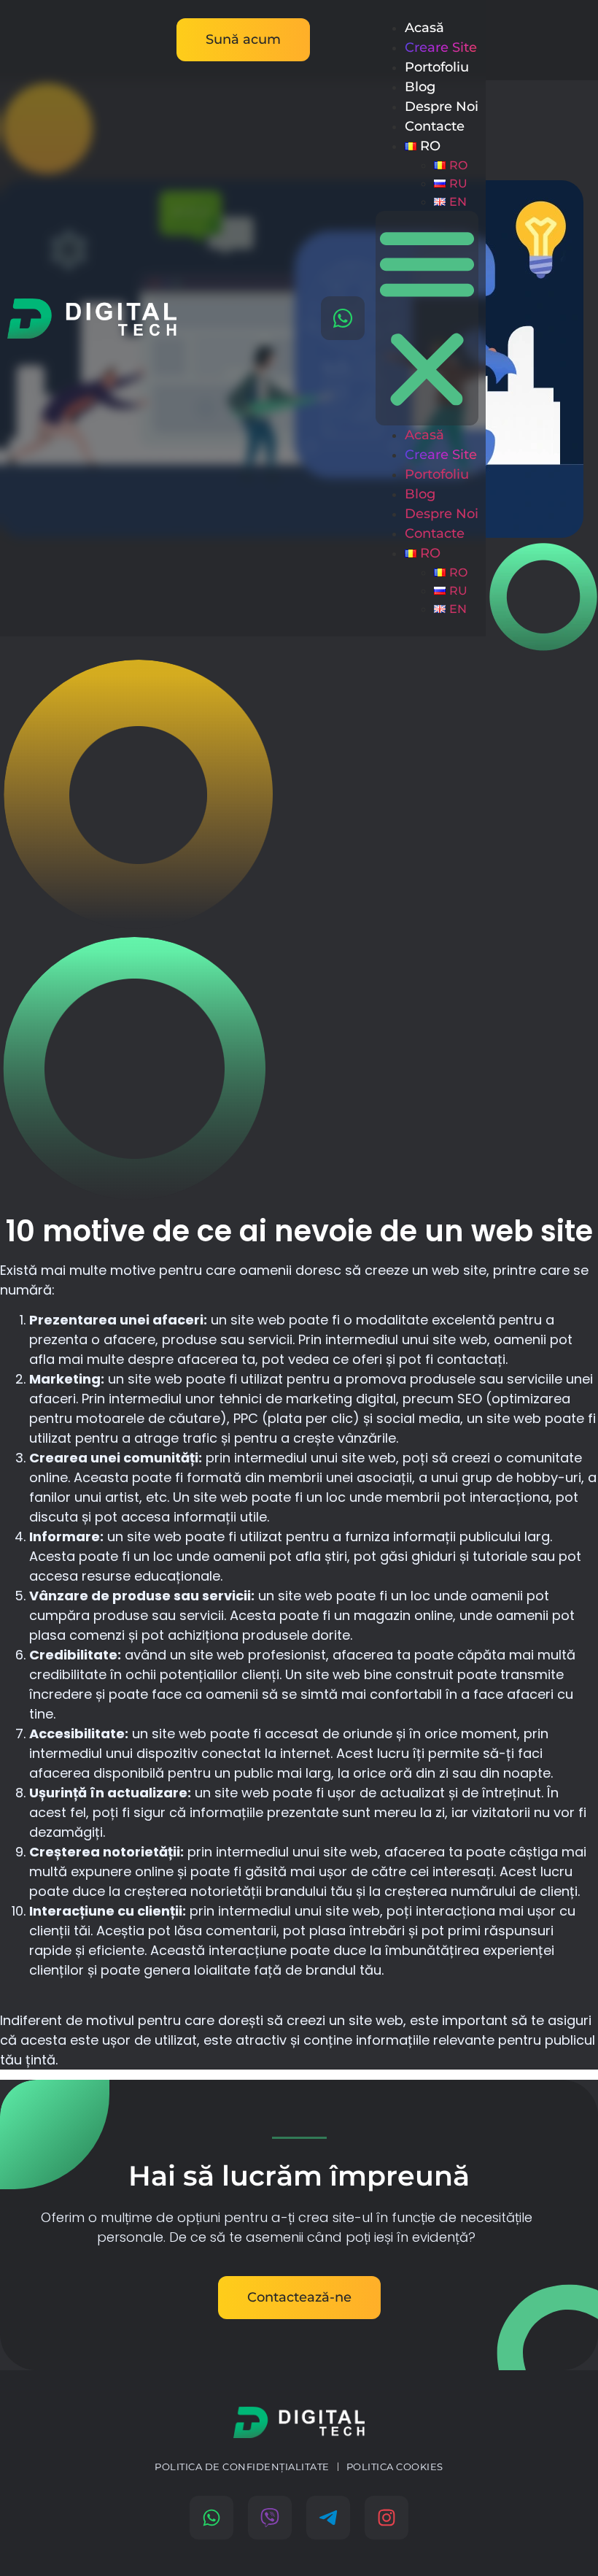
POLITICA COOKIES (395, 2467)
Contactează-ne (299, 2297)
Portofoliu (437, 67)
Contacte (435, 126)
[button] (427, 318)
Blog (420, 87)
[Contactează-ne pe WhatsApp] (343, 318)
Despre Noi (442, 107)
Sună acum (243, 39)
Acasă (424, 28)
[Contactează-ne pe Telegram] (328, 2518)
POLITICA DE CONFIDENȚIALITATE (242, 2467)
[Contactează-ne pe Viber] (270, 2518)
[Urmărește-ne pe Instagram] (387, 2518)
